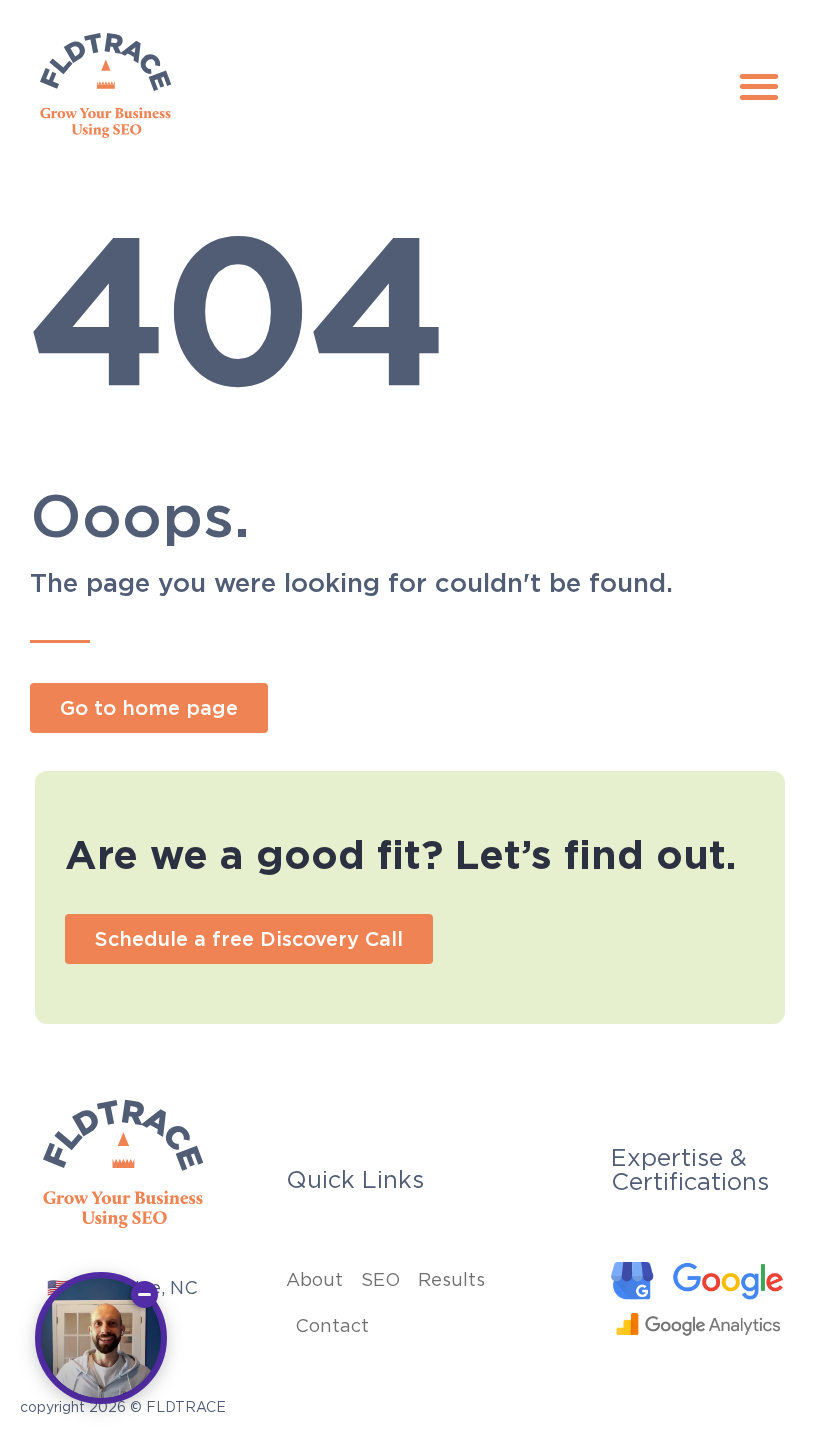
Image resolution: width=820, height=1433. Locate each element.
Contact (332, 1326)
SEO (380, 1280)
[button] (759, 86)
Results (451, 1280)
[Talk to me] (101, 1338)
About (314, 1280)
